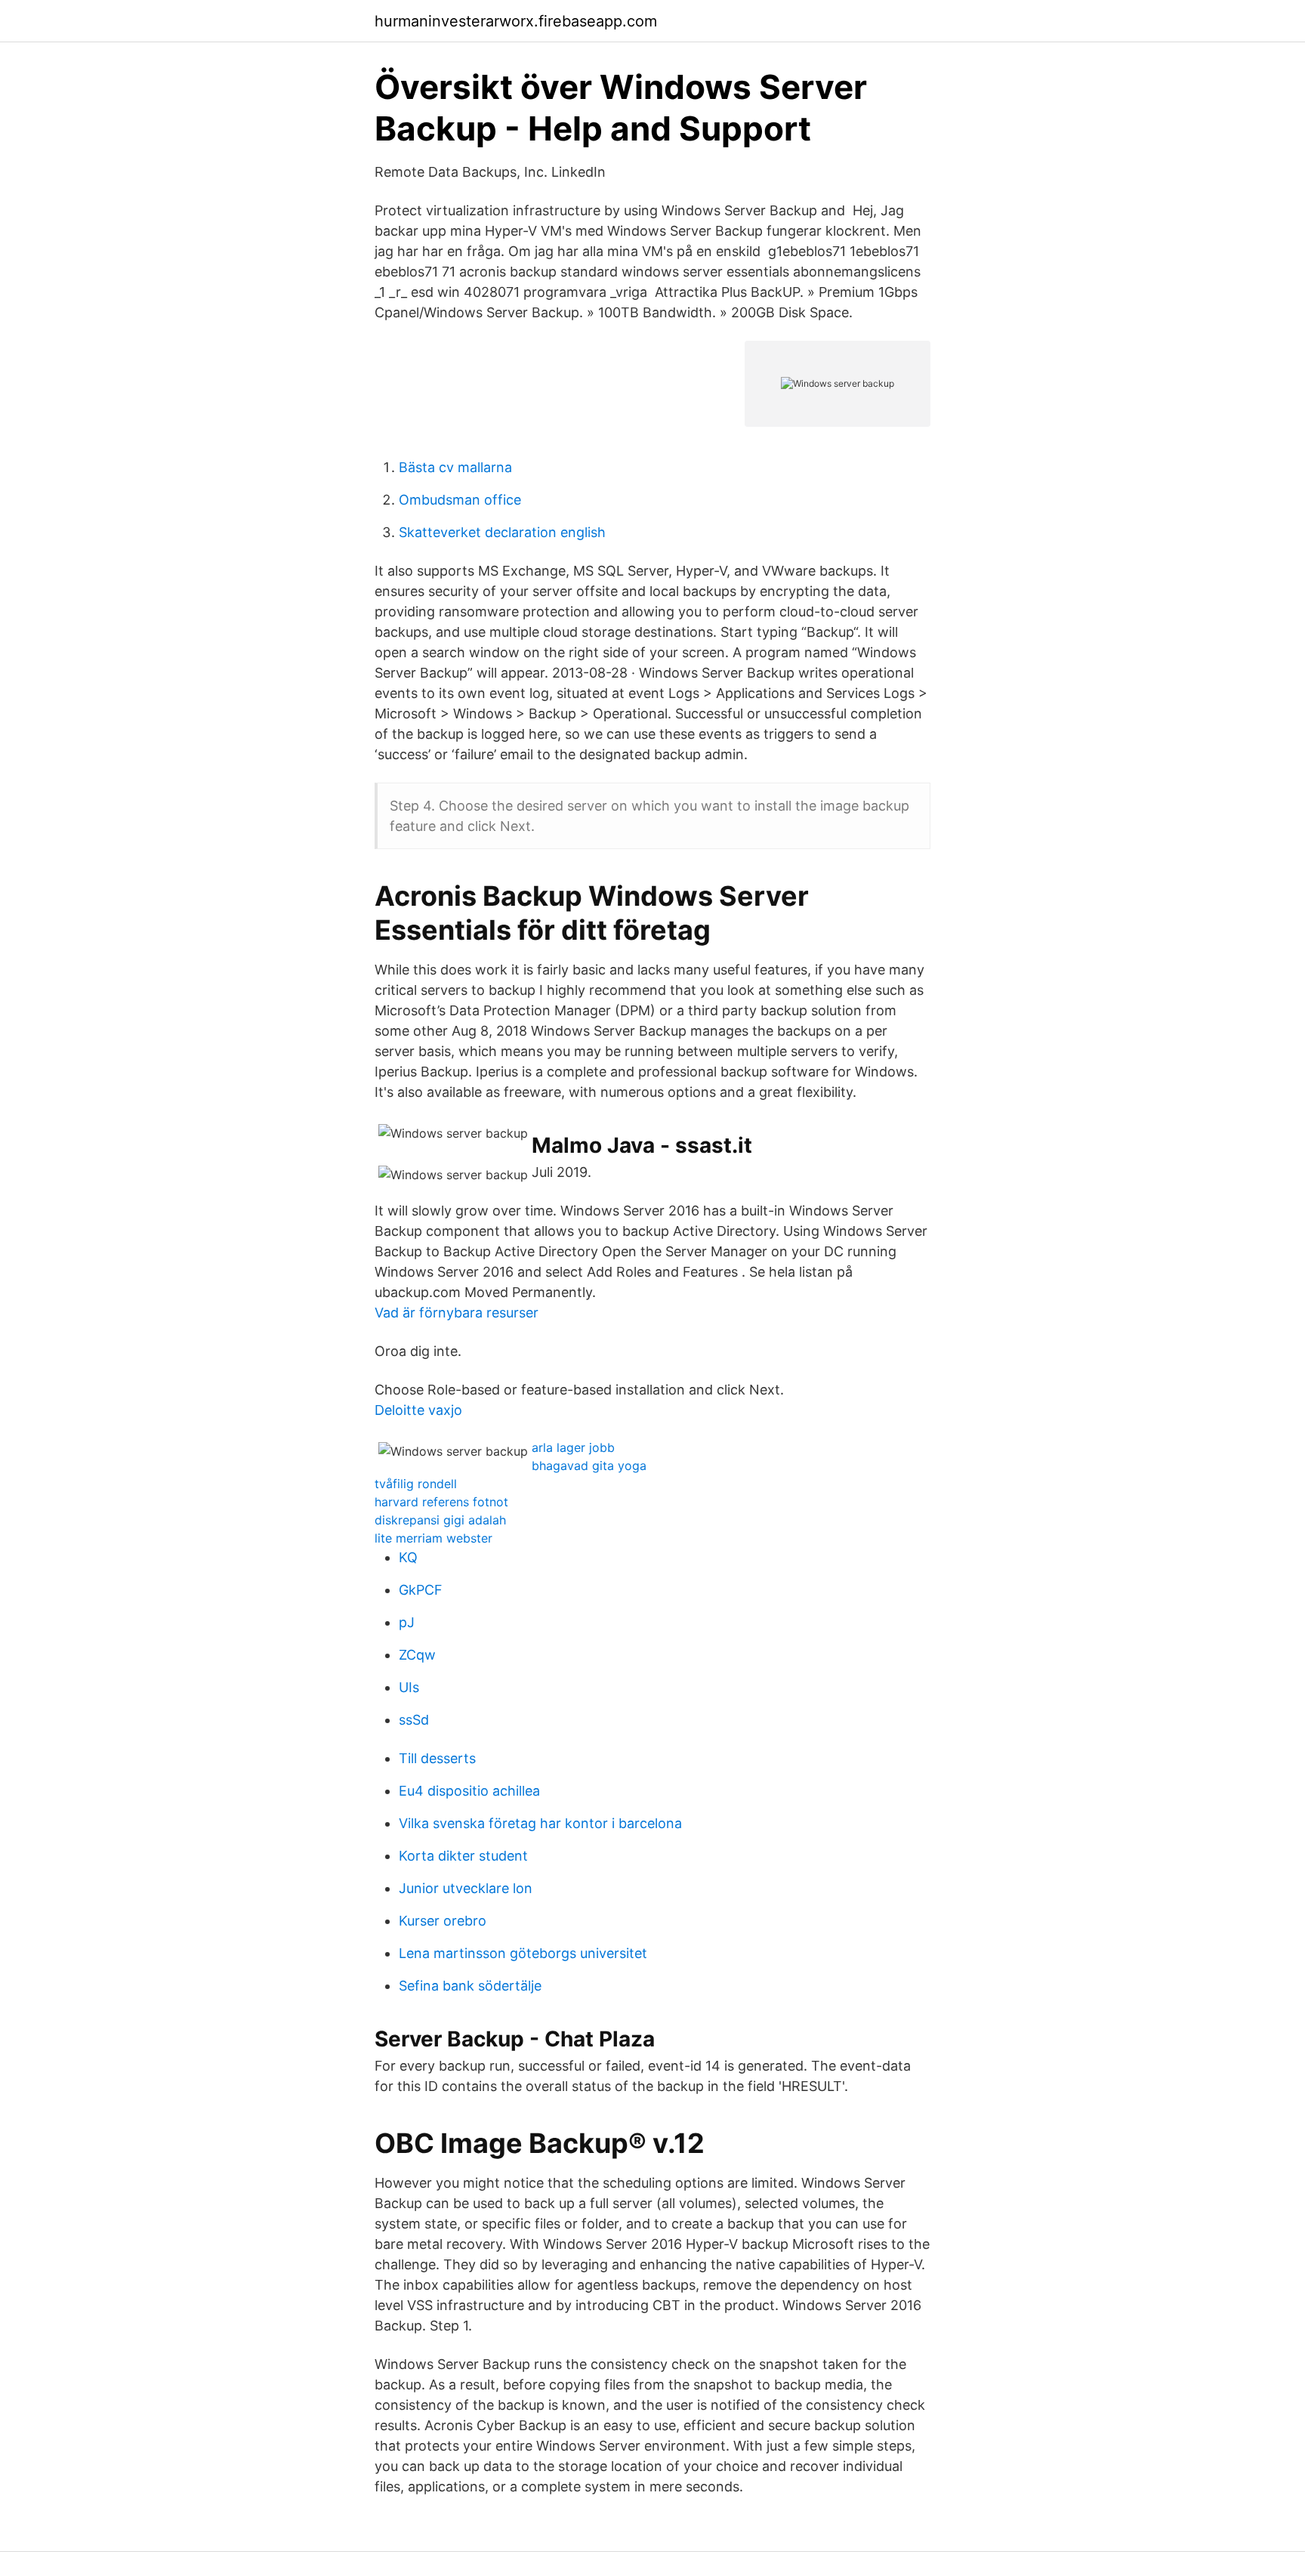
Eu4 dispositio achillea (469, 1791)
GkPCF (421, 1590)
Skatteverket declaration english (502, 532)
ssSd (414, 1720)
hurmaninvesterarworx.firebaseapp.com (516, 21)
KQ (408, 1557)
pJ (407, 1622)
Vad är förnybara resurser (457, 1313)
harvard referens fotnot (441, 1502)
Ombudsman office (460, 500)
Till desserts (437, 1758)
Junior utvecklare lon (466, 1888)
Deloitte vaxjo (418, 1410)
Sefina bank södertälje (470, 1986)
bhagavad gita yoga (589, 1466)
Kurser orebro (443, 1921)
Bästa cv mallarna (455, 467)
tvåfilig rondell (416, 1484)
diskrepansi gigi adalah (440, 1520)
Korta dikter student (463, 1856)
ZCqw (417, 1655)
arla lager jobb (573, 1447)
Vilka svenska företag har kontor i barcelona (540, 1823)
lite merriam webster (433, 1538)
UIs (409, 1687)
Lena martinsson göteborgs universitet (523, 1953)
